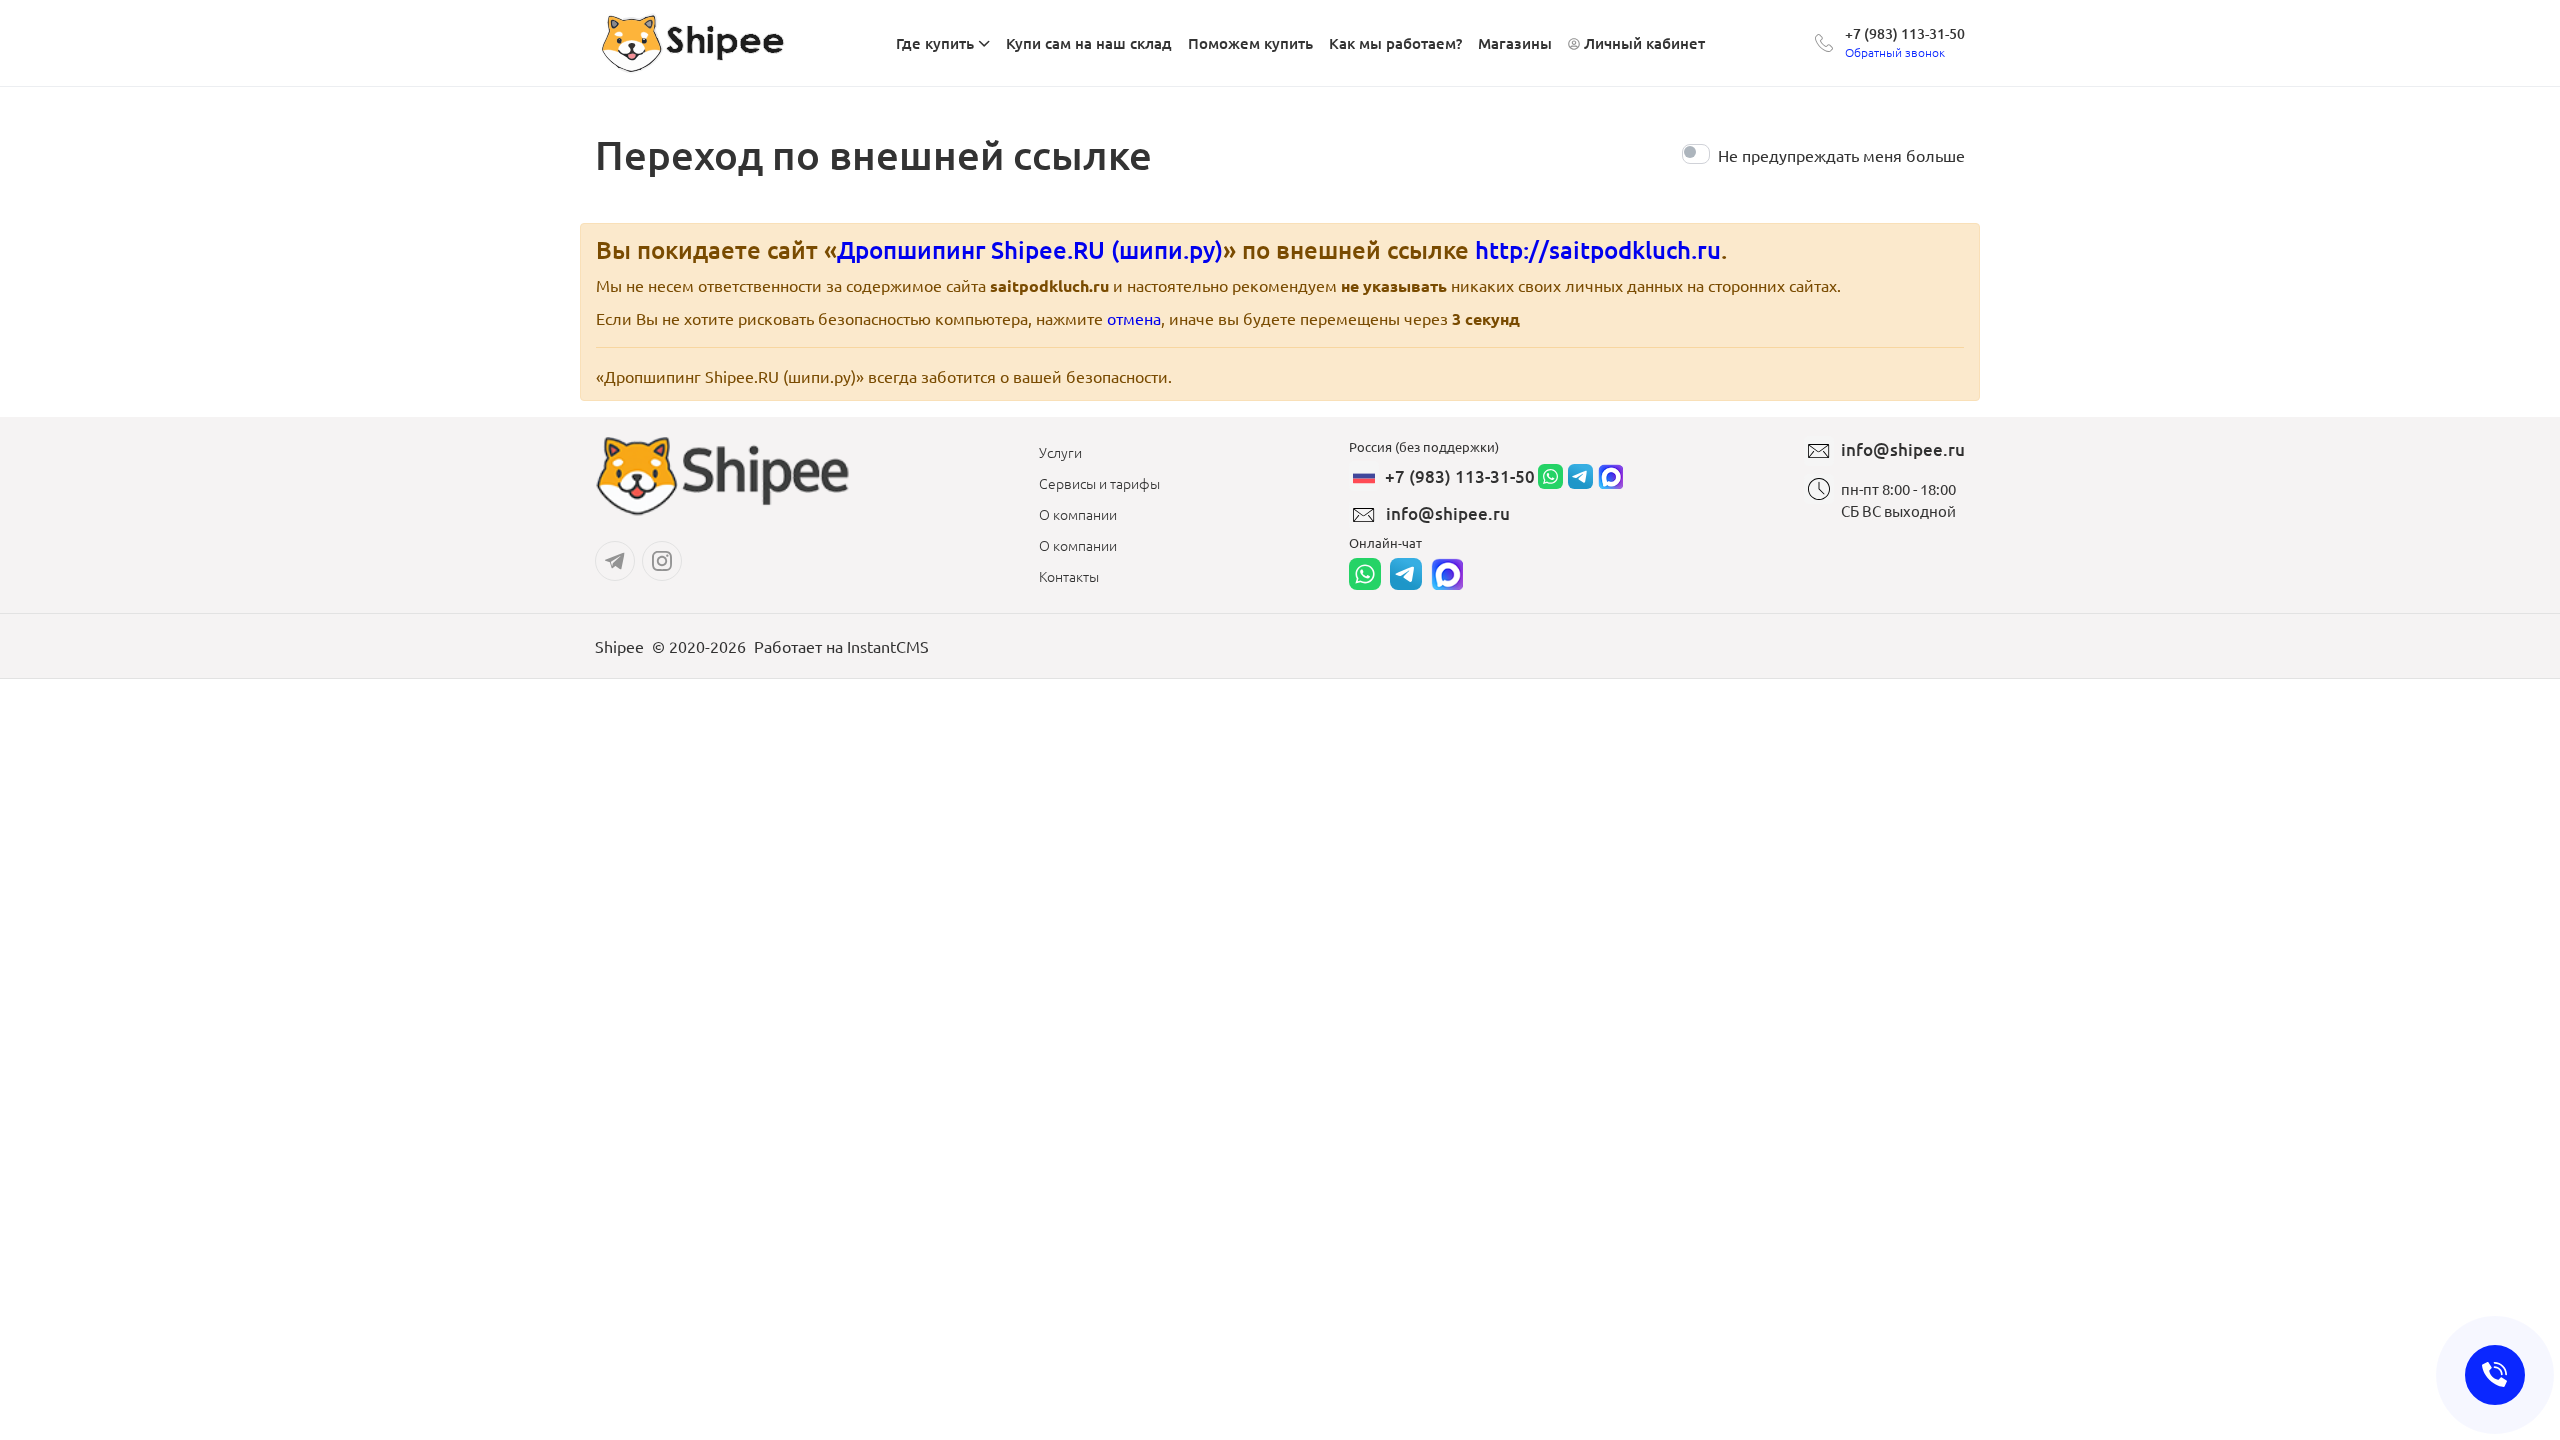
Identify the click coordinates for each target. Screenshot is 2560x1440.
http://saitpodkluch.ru (1598, 249)
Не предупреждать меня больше (1841, 155)
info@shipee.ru (1448, 513)
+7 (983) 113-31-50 (1905, 33)
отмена (1134, 318)
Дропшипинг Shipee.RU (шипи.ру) (1030, 249)
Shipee (619, 646)
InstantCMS (888, 646)
